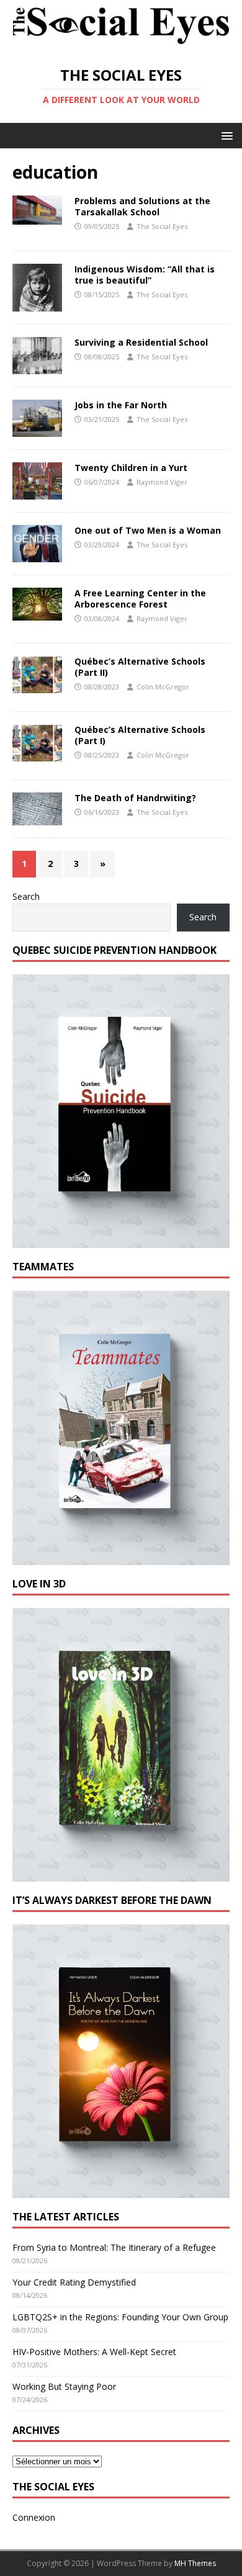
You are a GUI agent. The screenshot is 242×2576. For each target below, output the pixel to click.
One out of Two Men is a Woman (148, 530)
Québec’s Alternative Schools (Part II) (140, 667)
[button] (225, 135)
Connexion (34, 2517)
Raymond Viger (162, 482)
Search (26, 896)
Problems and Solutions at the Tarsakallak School (142, 206)
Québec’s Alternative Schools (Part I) (140, 735)
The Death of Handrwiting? (135, 798)
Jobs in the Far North (121, 405)
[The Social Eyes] (121, 45)
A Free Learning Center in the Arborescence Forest (140, 599)
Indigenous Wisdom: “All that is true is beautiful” (145, 275)
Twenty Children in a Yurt (131, 468)
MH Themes (195, 2563)
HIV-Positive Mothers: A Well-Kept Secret (94, 2352)
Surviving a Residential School (141, 342)
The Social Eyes (162, 226)
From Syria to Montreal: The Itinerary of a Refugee (114, 2247)
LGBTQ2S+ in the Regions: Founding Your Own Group (120, 2317)
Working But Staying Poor (64, 2386)
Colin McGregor (163, 687)
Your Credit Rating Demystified (74, 2282)
